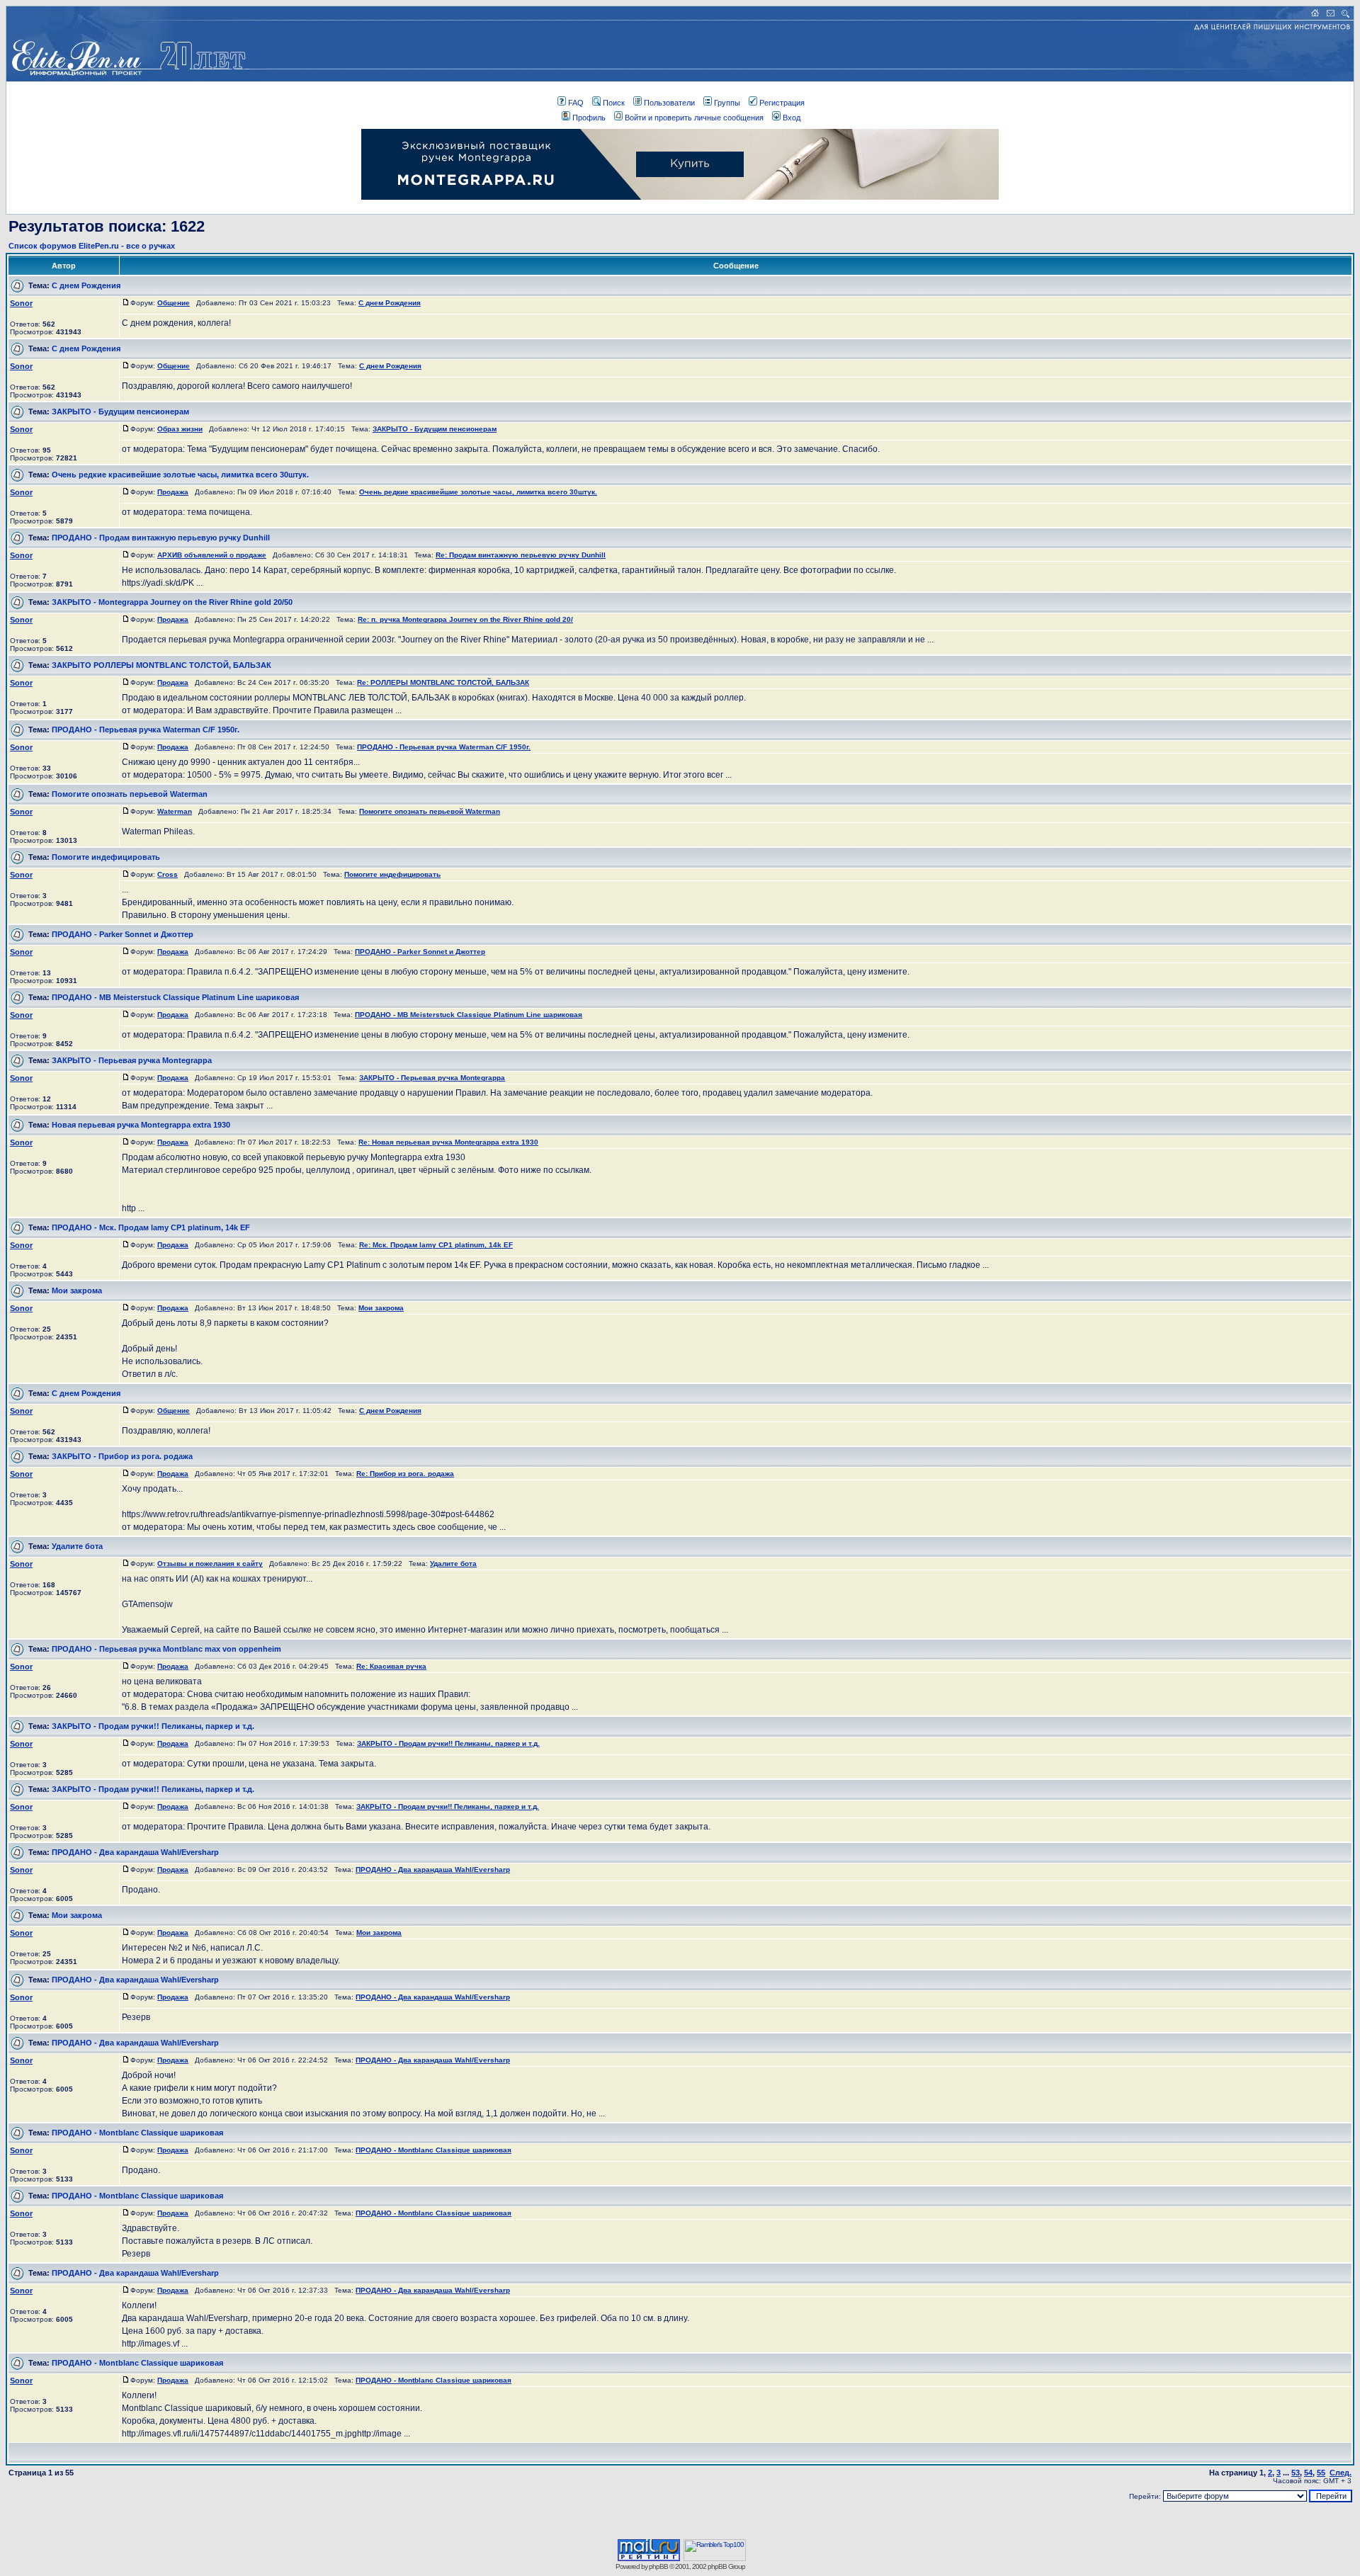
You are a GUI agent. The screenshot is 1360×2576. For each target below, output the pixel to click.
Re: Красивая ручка (391, 1666)
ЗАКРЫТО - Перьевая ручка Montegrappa (132, 1060)
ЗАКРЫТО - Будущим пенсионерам (120, 412)
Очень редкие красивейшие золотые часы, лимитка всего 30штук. (180, 475)
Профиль (589, 118)
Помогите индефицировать (106, 857)
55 (1321, 2473)
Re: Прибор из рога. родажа (405, 1474)
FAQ (576, 103)
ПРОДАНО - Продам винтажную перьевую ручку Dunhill (161, 538)
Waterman (175, 811)
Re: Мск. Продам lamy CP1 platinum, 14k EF (436, 1245)
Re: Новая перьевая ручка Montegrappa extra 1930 (448, 1142)
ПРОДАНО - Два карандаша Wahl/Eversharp (135, 1852)
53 (1296, 2473)
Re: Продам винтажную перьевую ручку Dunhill (521, 555)
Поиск (614, 103)
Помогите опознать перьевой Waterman (130, 794)
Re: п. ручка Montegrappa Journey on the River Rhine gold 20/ (465, 619)
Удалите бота (77, 1546)
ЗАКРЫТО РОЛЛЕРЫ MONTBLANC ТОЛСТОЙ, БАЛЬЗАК (161, 665)
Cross (168, 874)
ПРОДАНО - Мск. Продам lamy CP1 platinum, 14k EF (151, 1227)
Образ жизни (180, 429)
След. (1341, 2473)
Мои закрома (77, 1290)
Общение (174, 303)
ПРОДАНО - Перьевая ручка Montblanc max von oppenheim (166, 1649)
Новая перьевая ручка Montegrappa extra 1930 (141, 1125)
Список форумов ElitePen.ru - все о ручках (92, 246)
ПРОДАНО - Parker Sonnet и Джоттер (123, 934)
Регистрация (782, 103)
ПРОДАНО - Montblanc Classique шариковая (137, 2133)
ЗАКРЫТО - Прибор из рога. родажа (122, 1456)
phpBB (658, 2566)
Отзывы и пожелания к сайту (210, 1564)
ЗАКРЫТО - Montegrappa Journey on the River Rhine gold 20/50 (172, 602)
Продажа (173, 492)
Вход (792, 118)
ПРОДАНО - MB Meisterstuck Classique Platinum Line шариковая (175, 997)
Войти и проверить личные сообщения (694, 118)
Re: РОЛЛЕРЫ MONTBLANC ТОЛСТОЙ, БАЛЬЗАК (443, 682)
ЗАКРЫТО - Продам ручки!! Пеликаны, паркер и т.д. (153, 1726)
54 (1308, 2473)
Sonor (21, 303)
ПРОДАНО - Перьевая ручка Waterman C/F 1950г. (146, 730)
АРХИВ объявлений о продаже (212, 555)
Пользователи (669, 103)
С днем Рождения (86, 285)
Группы (727, 103)
